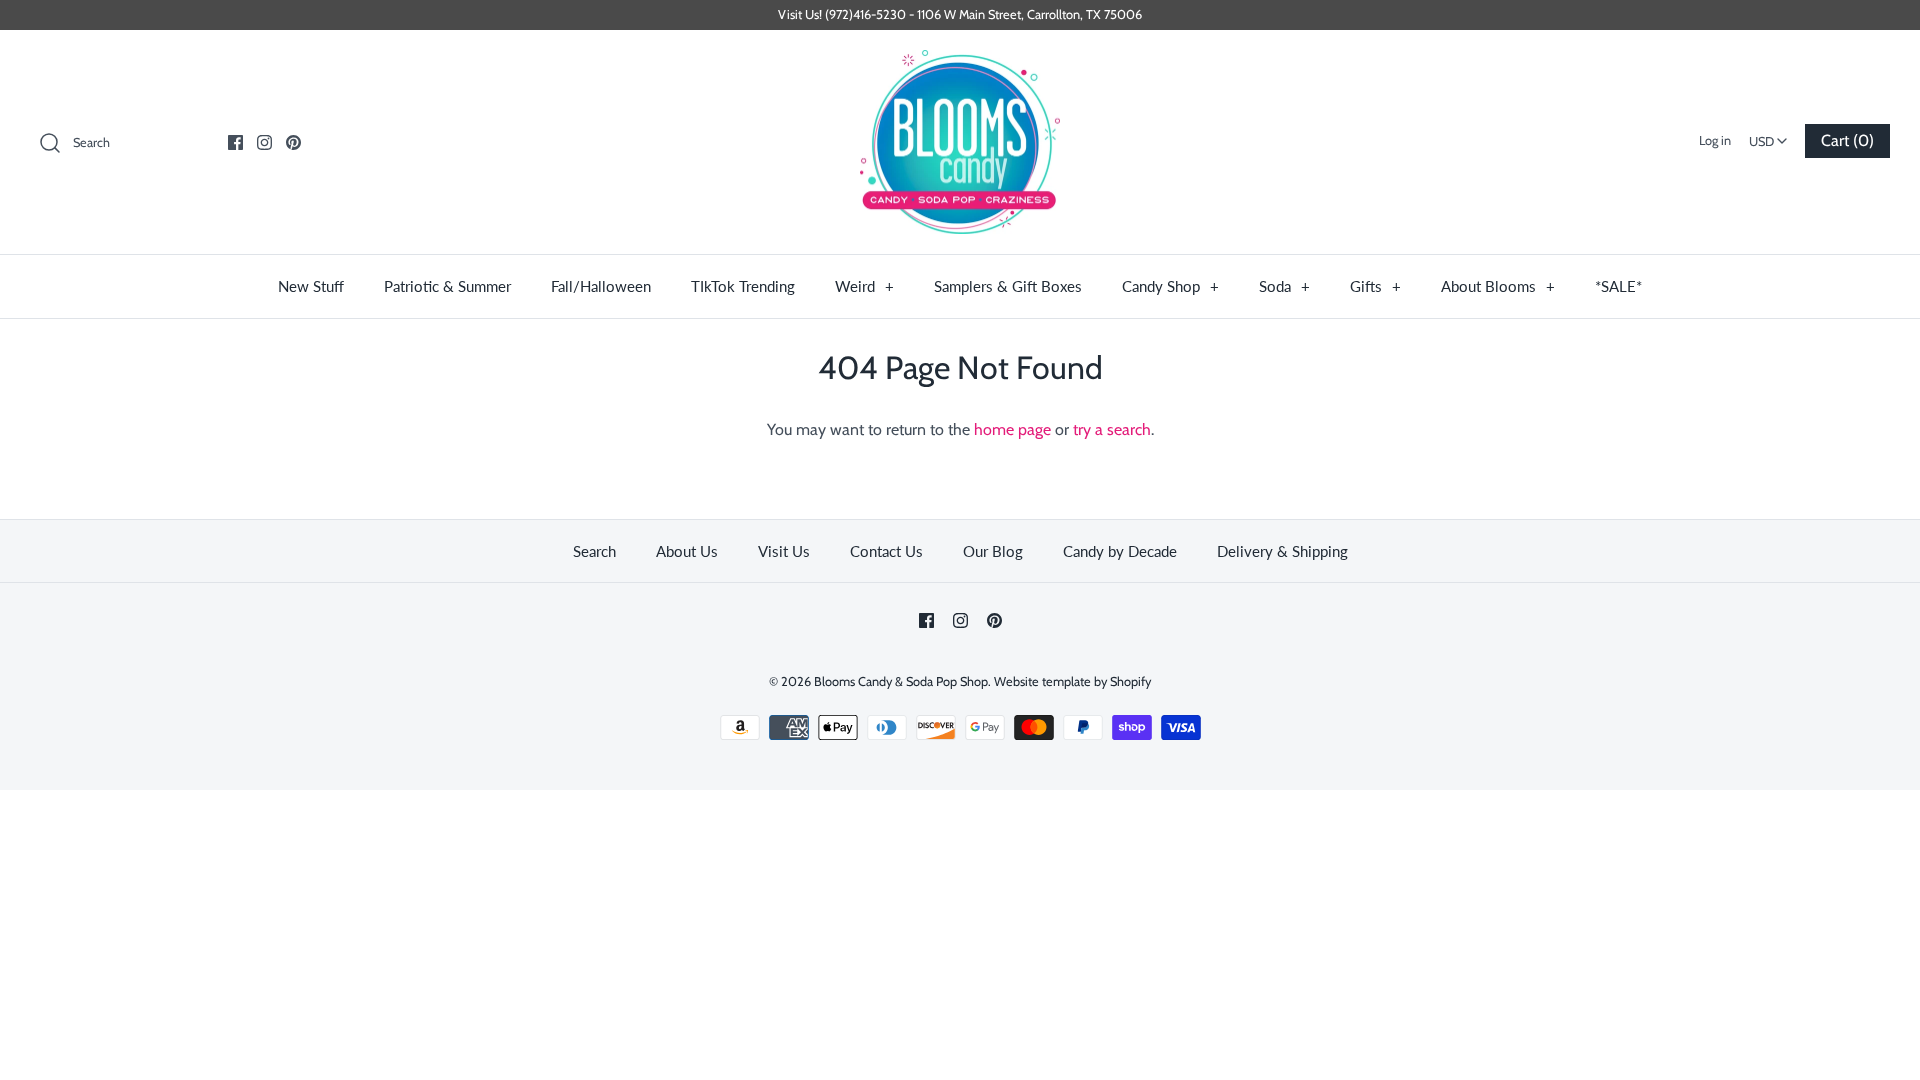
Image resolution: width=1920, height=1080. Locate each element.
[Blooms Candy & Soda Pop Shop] (960, 142)
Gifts (1375, 286)
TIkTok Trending (743, 286)
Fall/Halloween (601, 286)
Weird (864, 286)
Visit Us (784, 551)
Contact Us (886, 551)
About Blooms (1498, 286)
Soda (1284, 286)
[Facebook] (235, 142)
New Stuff (311, 286)
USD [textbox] (1770, 135)
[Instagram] (264, 142)
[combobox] (1768, 135)
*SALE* (1618, 286)
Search (594, 551)
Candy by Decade (1120, 551)
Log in (1715, 140)
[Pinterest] (293, 142)
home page (1012, 429)
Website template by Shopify (1072, 681)
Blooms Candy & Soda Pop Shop (901, 681)
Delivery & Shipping (1282, 551)
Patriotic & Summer (447, 286)
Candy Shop (1170, 286)
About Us (687, 551)
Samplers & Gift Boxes (1008, 286)
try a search (1112, 429)
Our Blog (993, 551)
